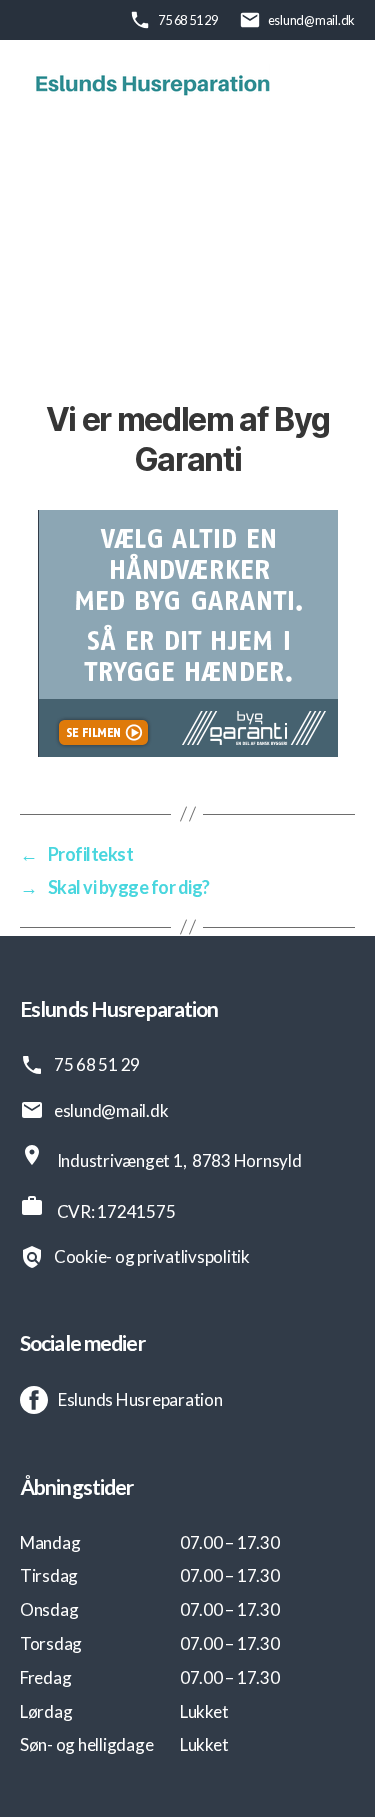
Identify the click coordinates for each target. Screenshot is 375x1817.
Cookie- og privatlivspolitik (152, 1256)
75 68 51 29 (187, 20)
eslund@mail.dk (311, 20)
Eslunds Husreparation (140, 1399)
